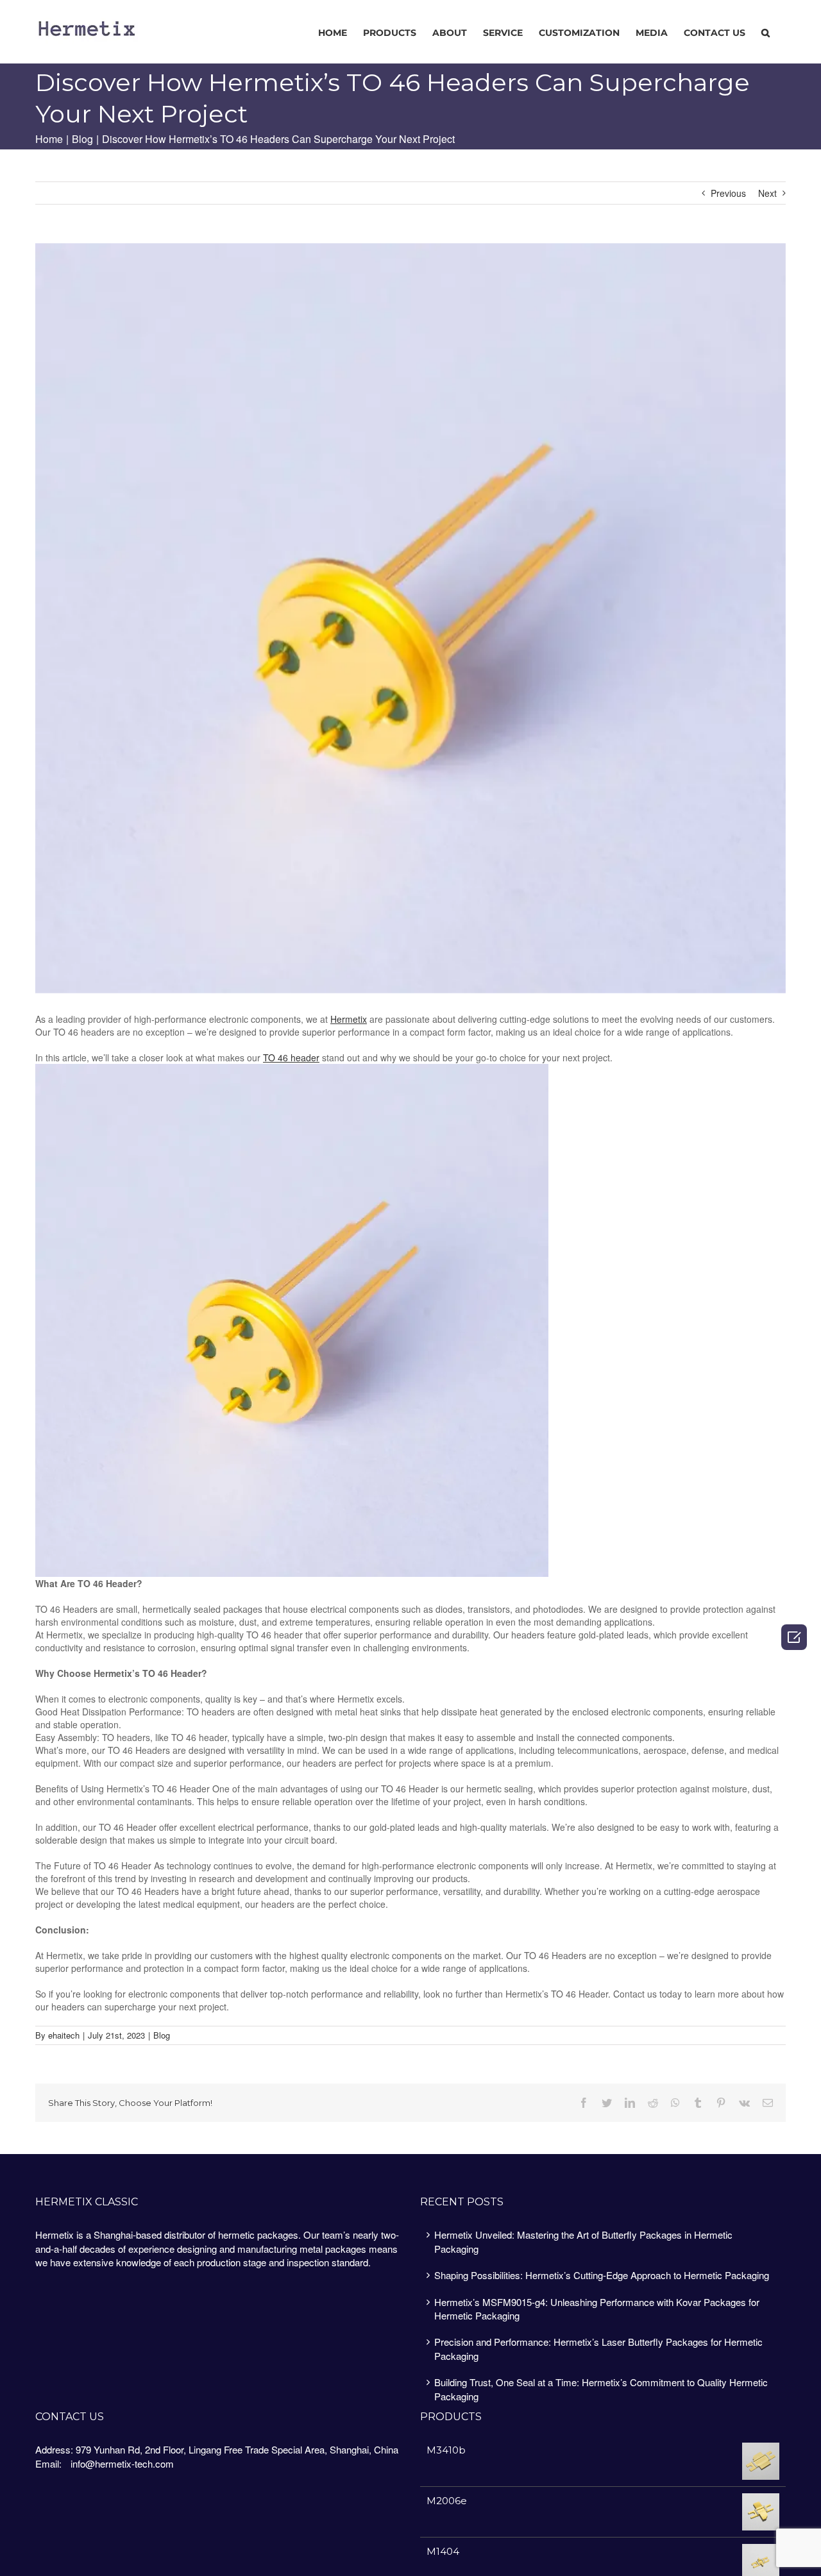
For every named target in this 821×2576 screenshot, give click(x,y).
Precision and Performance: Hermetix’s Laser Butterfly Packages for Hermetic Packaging (598, 2348)
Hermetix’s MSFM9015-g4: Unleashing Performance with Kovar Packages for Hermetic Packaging (597, 2309)
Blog (162, 2035)
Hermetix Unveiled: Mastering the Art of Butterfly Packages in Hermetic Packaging (583, 2241)
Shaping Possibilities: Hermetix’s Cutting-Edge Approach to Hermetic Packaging (602, 2275)
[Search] (766, 32)
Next (767, 193)
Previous (728, 193)
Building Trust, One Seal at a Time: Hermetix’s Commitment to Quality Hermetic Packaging (601, 2389)
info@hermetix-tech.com (122, 2463)
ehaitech (64, 2035)
